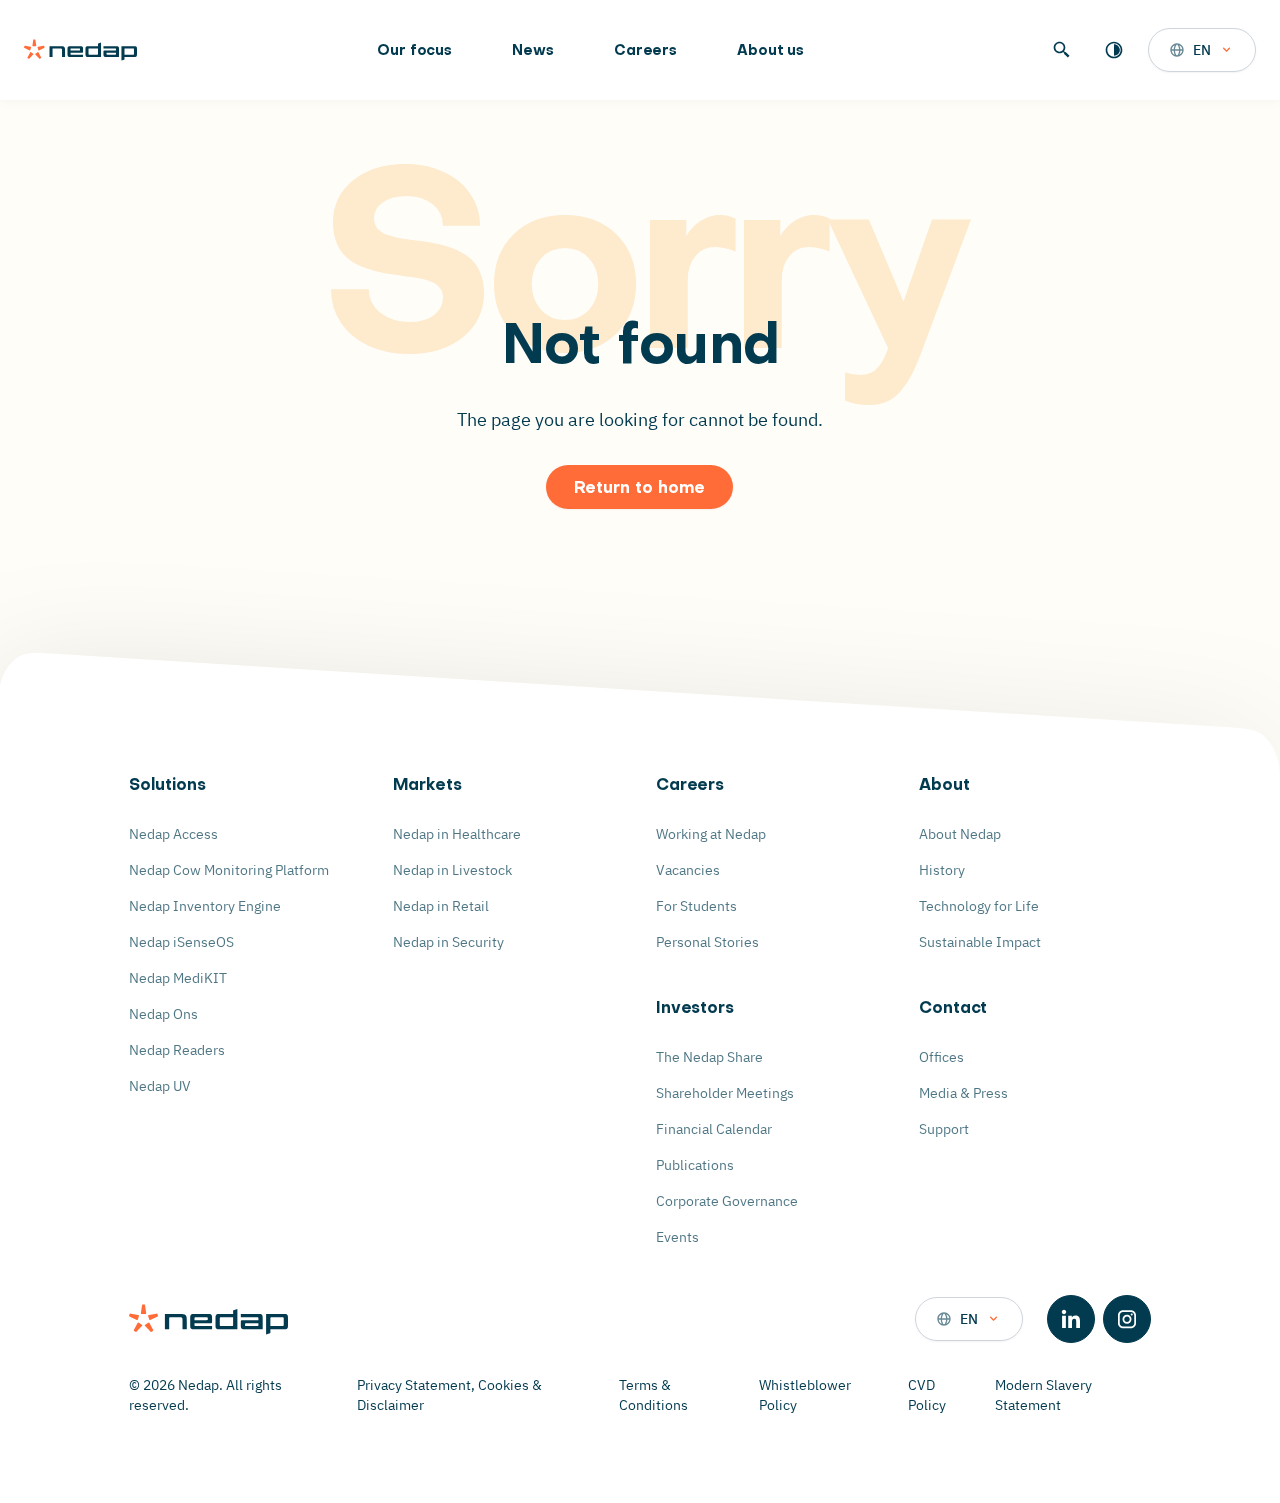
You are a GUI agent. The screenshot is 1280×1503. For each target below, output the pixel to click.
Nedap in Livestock (452, 870)
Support (944, 1129)
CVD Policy (927, 1395)
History (942, 870)
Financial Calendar (714, 1129)
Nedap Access (173, 834)
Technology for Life (979, 906)
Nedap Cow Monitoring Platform (229, 870)
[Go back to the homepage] (80, 50)
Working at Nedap (711, 834)
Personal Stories (707, 942)
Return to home (639, 489)
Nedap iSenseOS (181, 942)
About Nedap (960, 834)
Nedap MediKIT (178, 978)
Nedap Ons (163, 1014)
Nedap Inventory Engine (205, 906)
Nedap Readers (177, 1050)
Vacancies (688, 870)
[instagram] (1127, 1319)
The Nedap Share (709, 1057)
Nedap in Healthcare (457, 834)
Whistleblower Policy (805, 1395)
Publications (695, 1165)
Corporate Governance (727, 1201)
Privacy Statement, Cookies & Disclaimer (449, 1395)
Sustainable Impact (980, 942)
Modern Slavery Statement (1043, 1395)
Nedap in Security (448, 942)
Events (677, 1237)
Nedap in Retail (441, 906)
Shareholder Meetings (725, 1093)
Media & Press (963, 1093)
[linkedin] (1071, 1319)
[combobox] (1202, 50)
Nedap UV (160, 1086)
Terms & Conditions (653, 1395)
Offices (941, 1057)
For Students (696, 906)
